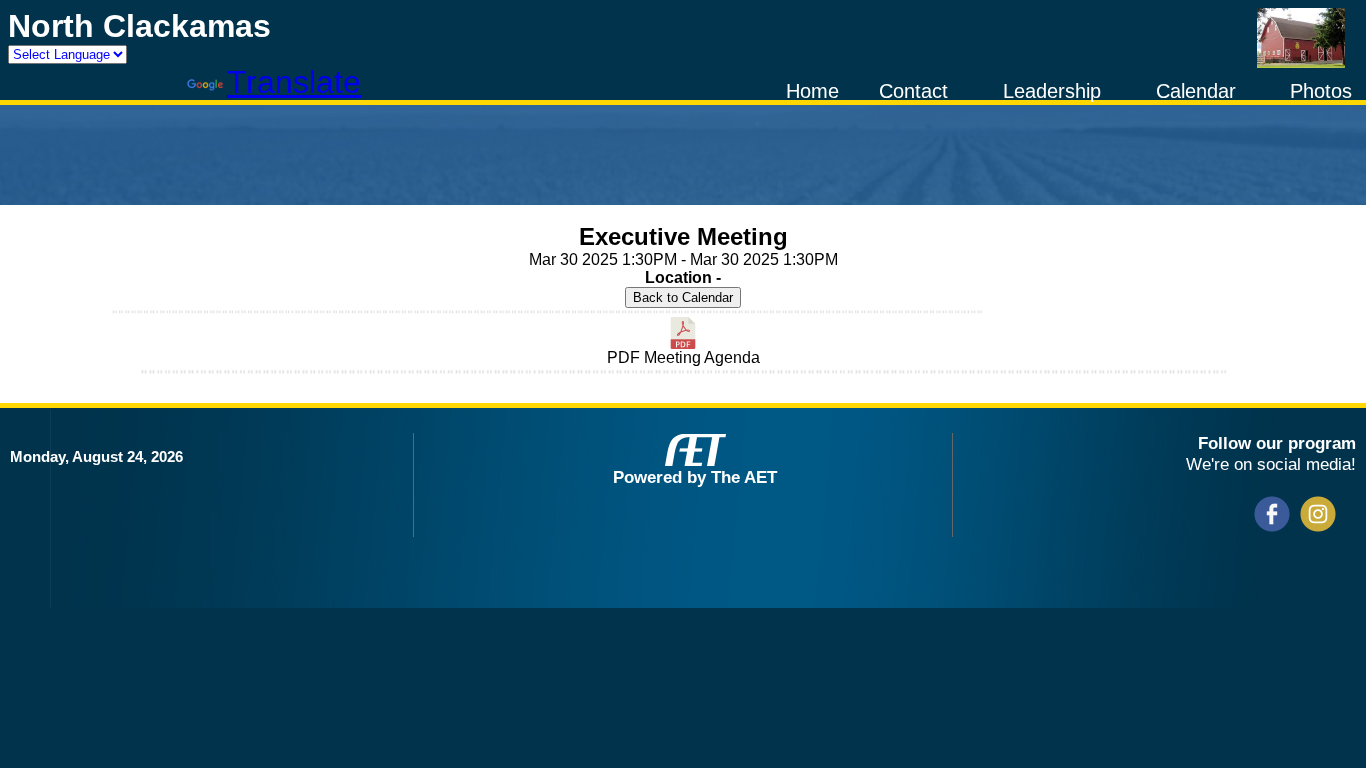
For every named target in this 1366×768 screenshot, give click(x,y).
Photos (1321, 91)
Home (812, 91)
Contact (913, 91)
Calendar (1196, 91)
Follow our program (1277, 443)
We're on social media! (1271, 464)
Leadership (1052, 91)
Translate (294, 82)
